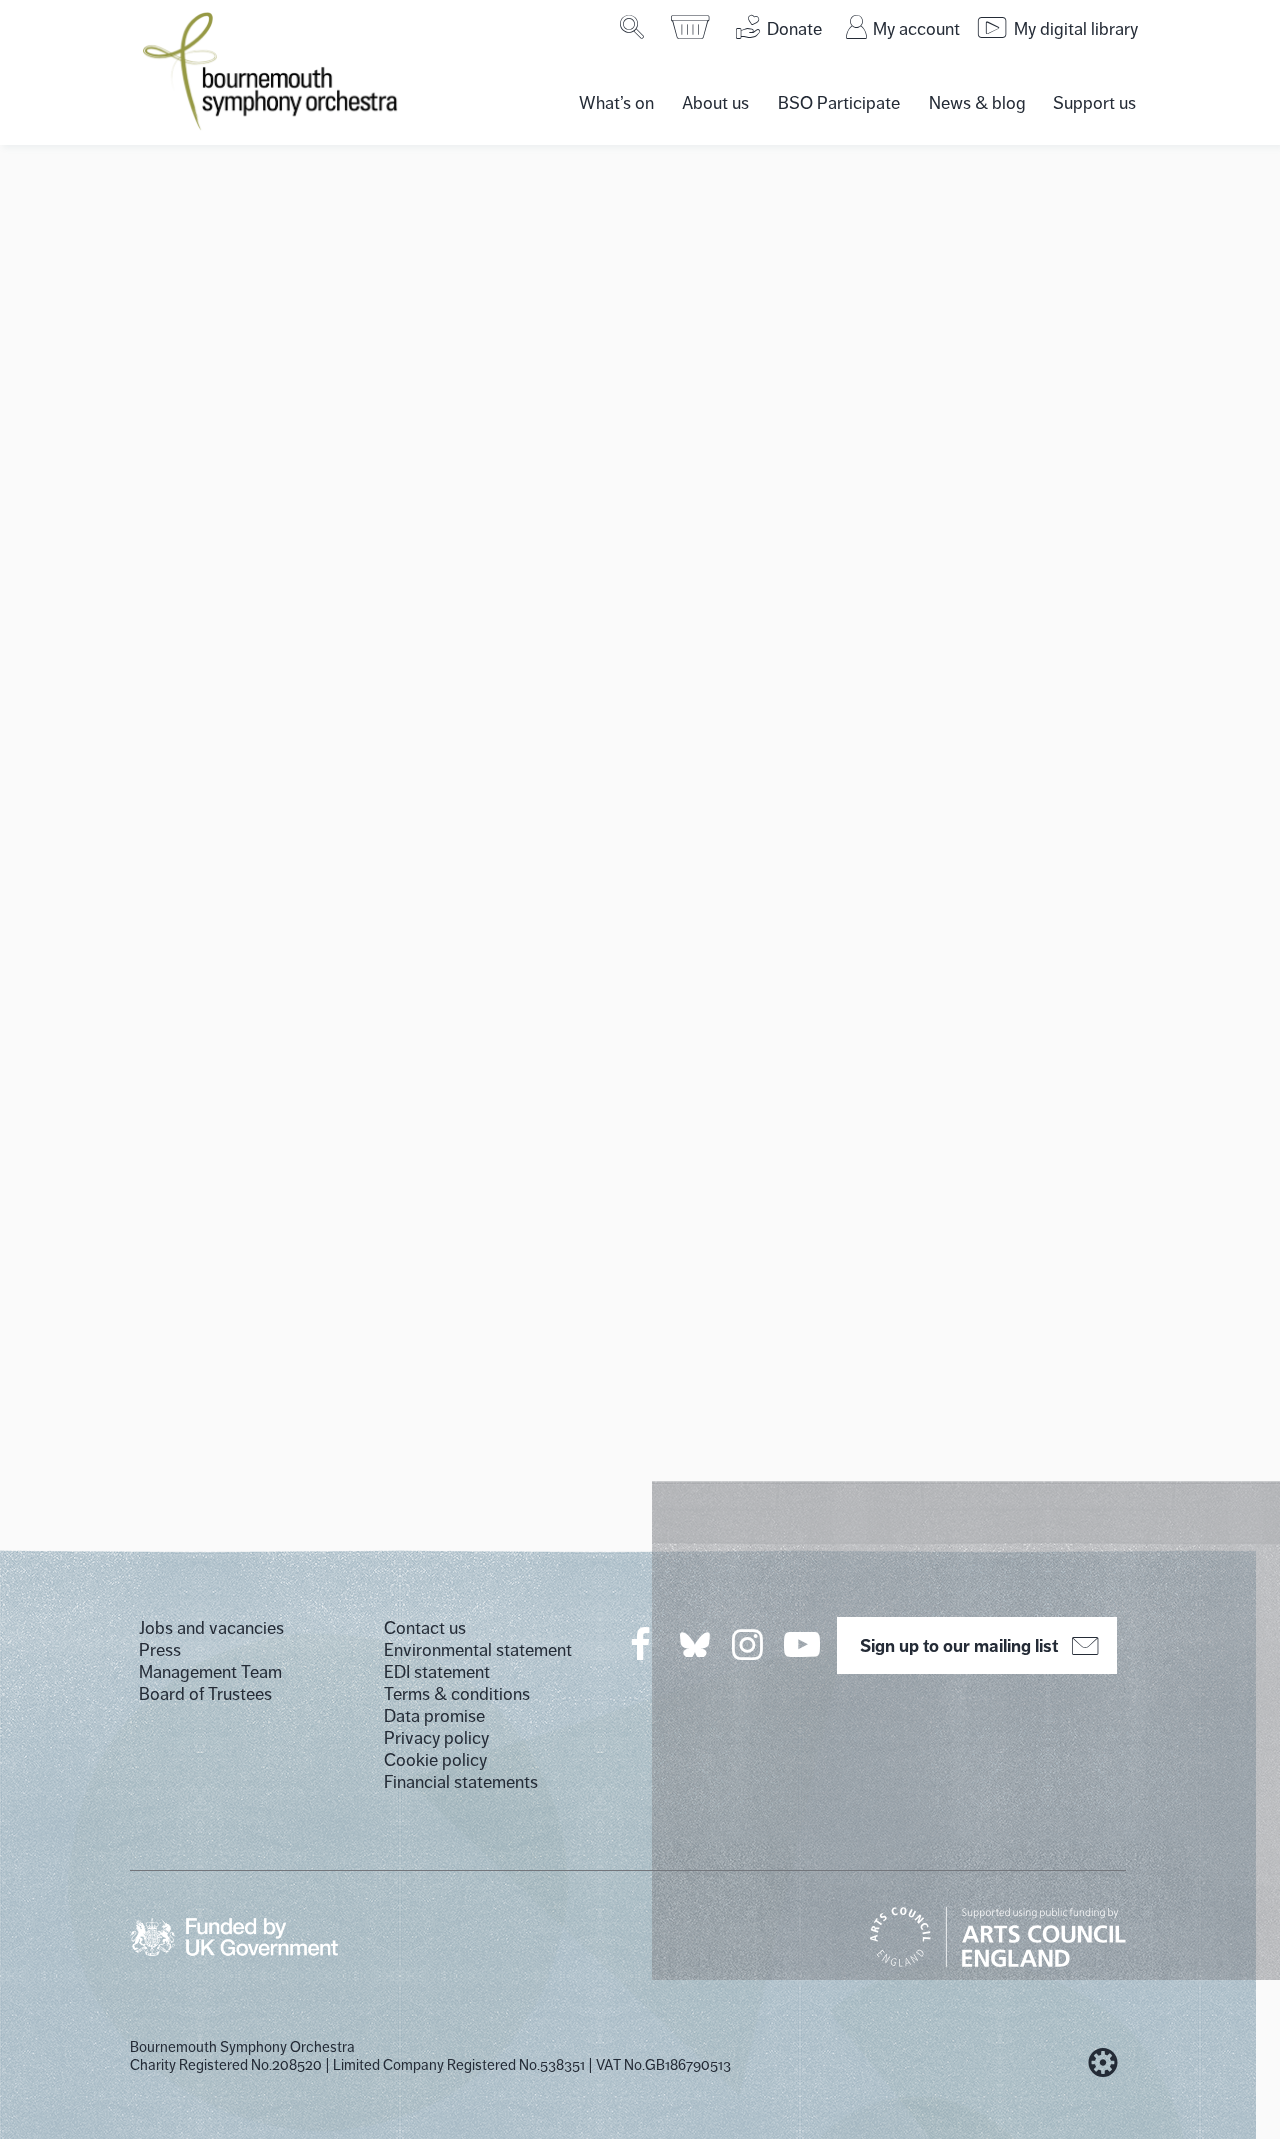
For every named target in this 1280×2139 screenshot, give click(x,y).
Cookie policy (435, 1760)
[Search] (633, 27)
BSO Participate (839, 103)
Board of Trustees (205, 1694)
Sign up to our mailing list (959, 1646)
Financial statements (461, 1782)
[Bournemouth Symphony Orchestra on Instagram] (749, 1644)
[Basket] (691, 27)
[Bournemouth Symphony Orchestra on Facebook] (642, 1644)
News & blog (977, 103)
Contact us (425, 1628)
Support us (1094, 103)
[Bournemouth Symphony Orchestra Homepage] (272, 70)
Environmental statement (478, 1650)
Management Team (210, 1672)
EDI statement (437, 1672)
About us (715, 103)
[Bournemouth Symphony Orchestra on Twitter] (693, 1643)
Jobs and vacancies (211, 1628)
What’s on (616, 103)
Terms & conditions (457, 1694)
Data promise (434, 1716)
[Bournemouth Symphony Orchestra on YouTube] (803, 1644)
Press (160, 1650)
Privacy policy (436, 1738)
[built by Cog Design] (1103, 2063)
